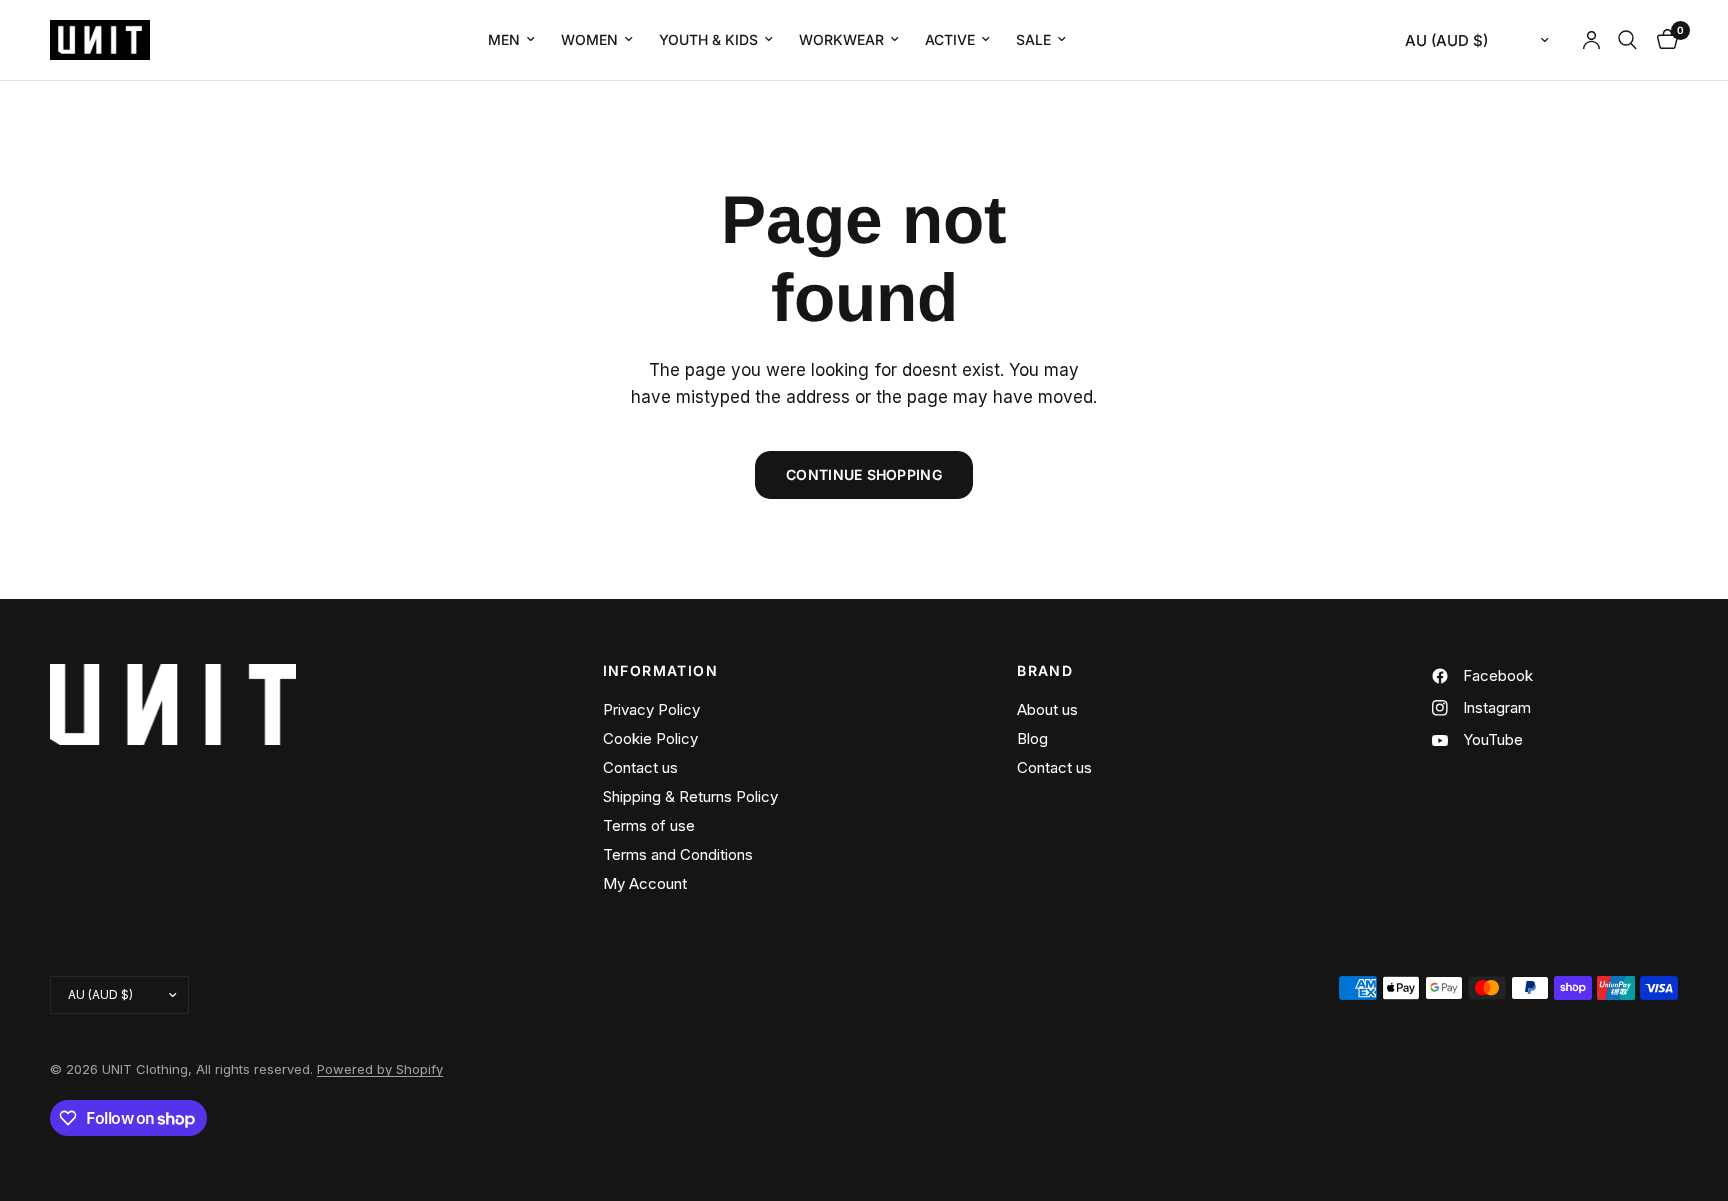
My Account (645, 883)
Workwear (841, 39)
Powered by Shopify (380, 1069)
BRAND (1045, 671)
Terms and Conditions (678, 854)
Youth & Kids (708, 39)
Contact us (640, 767)
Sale (1033, 39)
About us (1047, 709)
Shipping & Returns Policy (690, 796)
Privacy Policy (651, 709)
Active (950, 39)
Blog (1032, 738)
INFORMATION (660, 671)
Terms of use (649, 825)
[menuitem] (511, 40)
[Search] (1627, 40)
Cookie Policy (650, 738)
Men (504, 39)
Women (589, 39)
